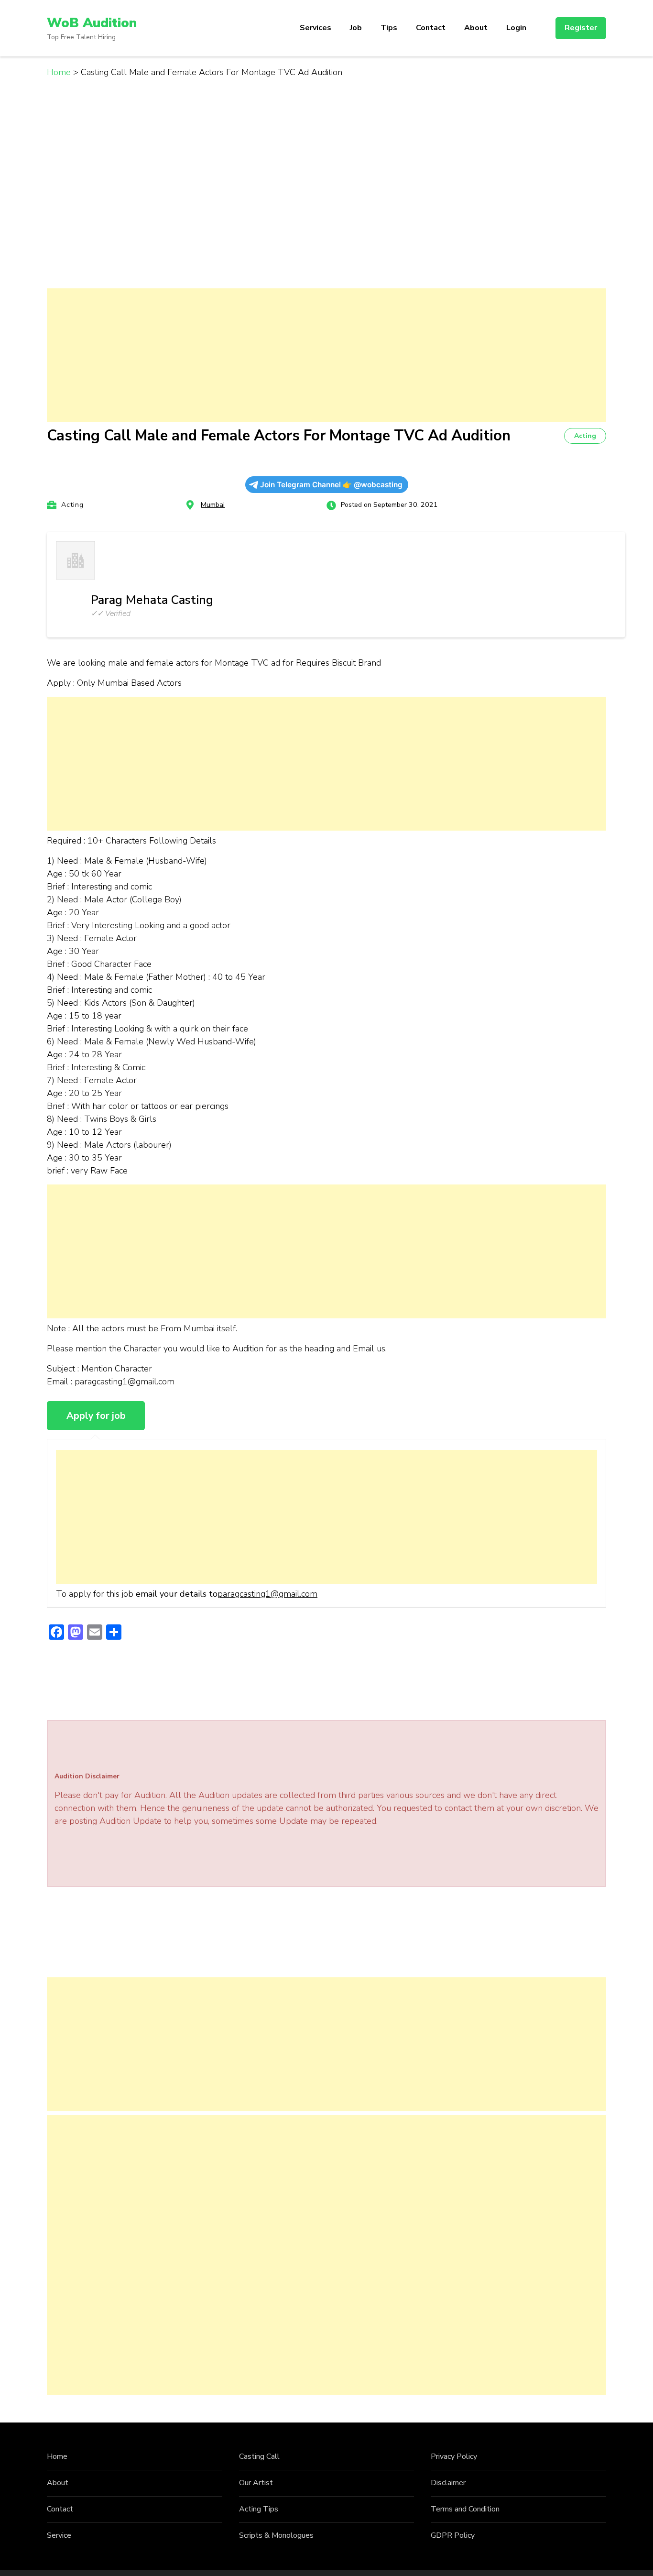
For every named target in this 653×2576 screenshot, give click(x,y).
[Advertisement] (326, 355)
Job (356, 28)
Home (57, 2456)
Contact (431, 28)
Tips (389, 28)
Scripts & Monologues (276, 2535)
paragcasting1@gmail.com (267, 1594)
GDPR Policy (453, 2535)
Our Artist (256, 2483)
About (476, 28)
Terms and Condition (465, 2509)
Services (316, 28)
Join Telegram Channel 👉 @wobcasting (331, 485)
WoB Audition (92, 23)
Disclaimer (448, 2483)
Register (581, 28)
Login (516, 28)
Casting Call (259, 2456)
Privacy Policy (454, 2456)
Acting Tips (259, 2509)
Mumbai (213, 505)
